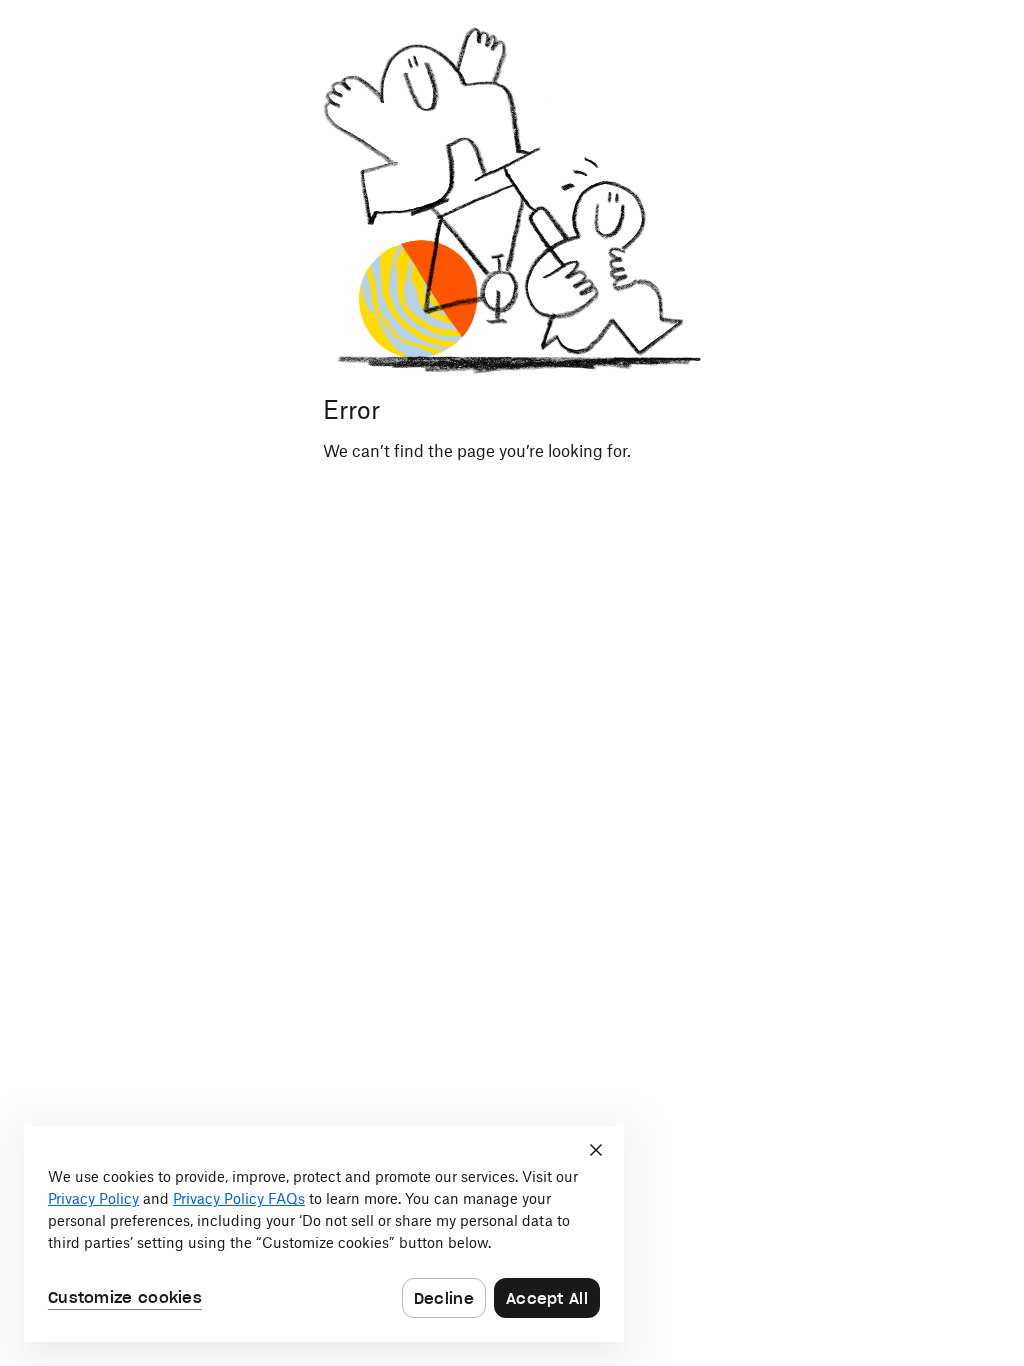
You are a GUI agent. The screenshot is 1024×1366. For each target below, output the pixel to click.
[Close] (596, 1150)
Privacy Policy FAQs (239, 1198)
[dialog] (324, 1234)
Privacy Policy (93, 1198)
